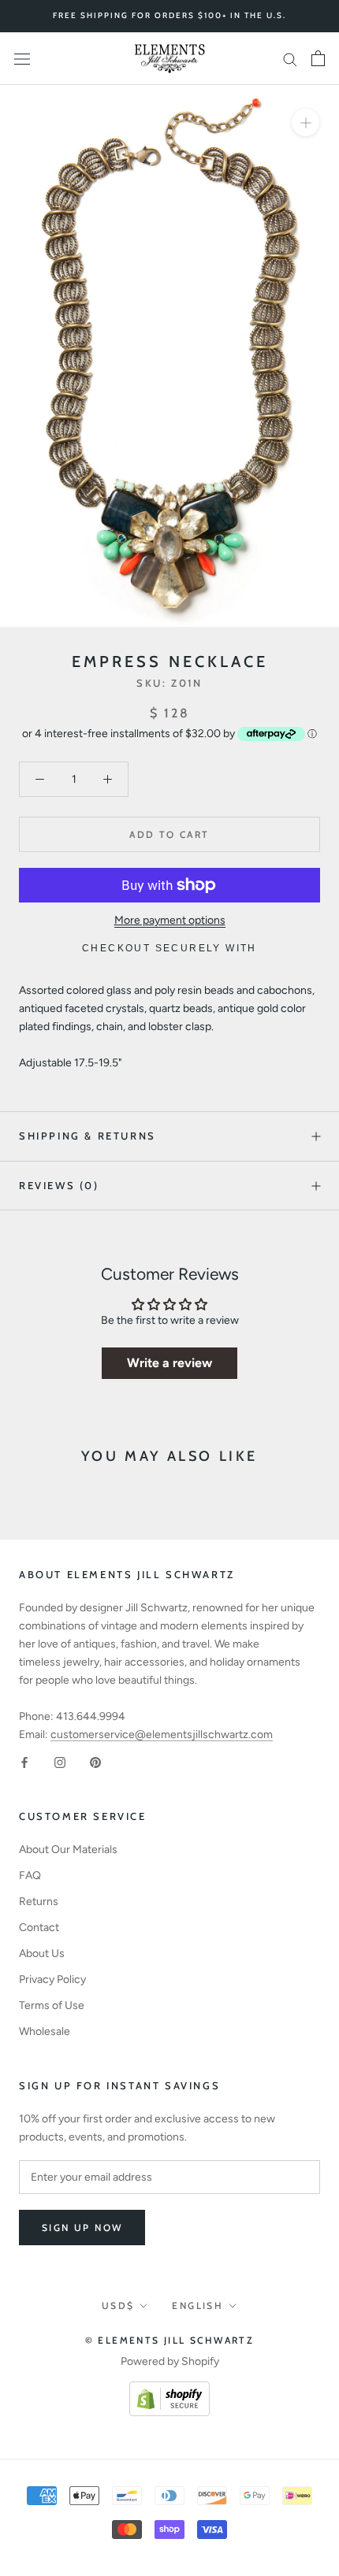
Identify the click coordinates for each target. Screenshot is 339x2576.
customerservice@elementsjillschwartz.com (162, 1735)
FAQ (30, 1875)
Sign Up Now (82, 2228)
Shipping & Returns (88, 1136)
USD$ (118, 2305)
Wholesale (45, 2031)
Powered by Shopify (170, 2361)
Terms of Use (52, 2005)
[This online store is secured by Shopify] (169, 2391)
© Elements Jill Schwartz (170, 2340)
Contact (39, 1927)
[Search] (290, 59)
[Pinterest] (95, 1761)
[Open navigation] (22, 59)
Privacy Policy (52, 1979)
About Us (42, 1953)
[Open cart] (318, 58)
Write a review (169, 1363)
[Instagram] (60, 1761)
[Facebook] (24, 1761)
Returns (39, 1901)
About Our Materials (68, 1850)
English (197, 2305)
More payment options (170, 920)
